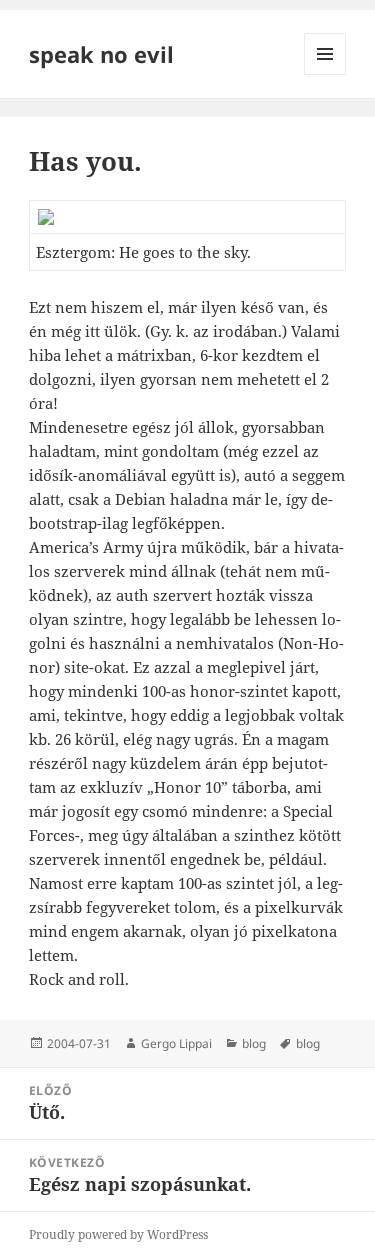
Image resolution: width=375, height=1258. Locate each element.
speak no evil (101, 54)
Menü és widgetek (325, 74)
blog (254, 1043)
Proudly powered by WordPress (118, 1234)
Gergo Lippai (176, 1043)
